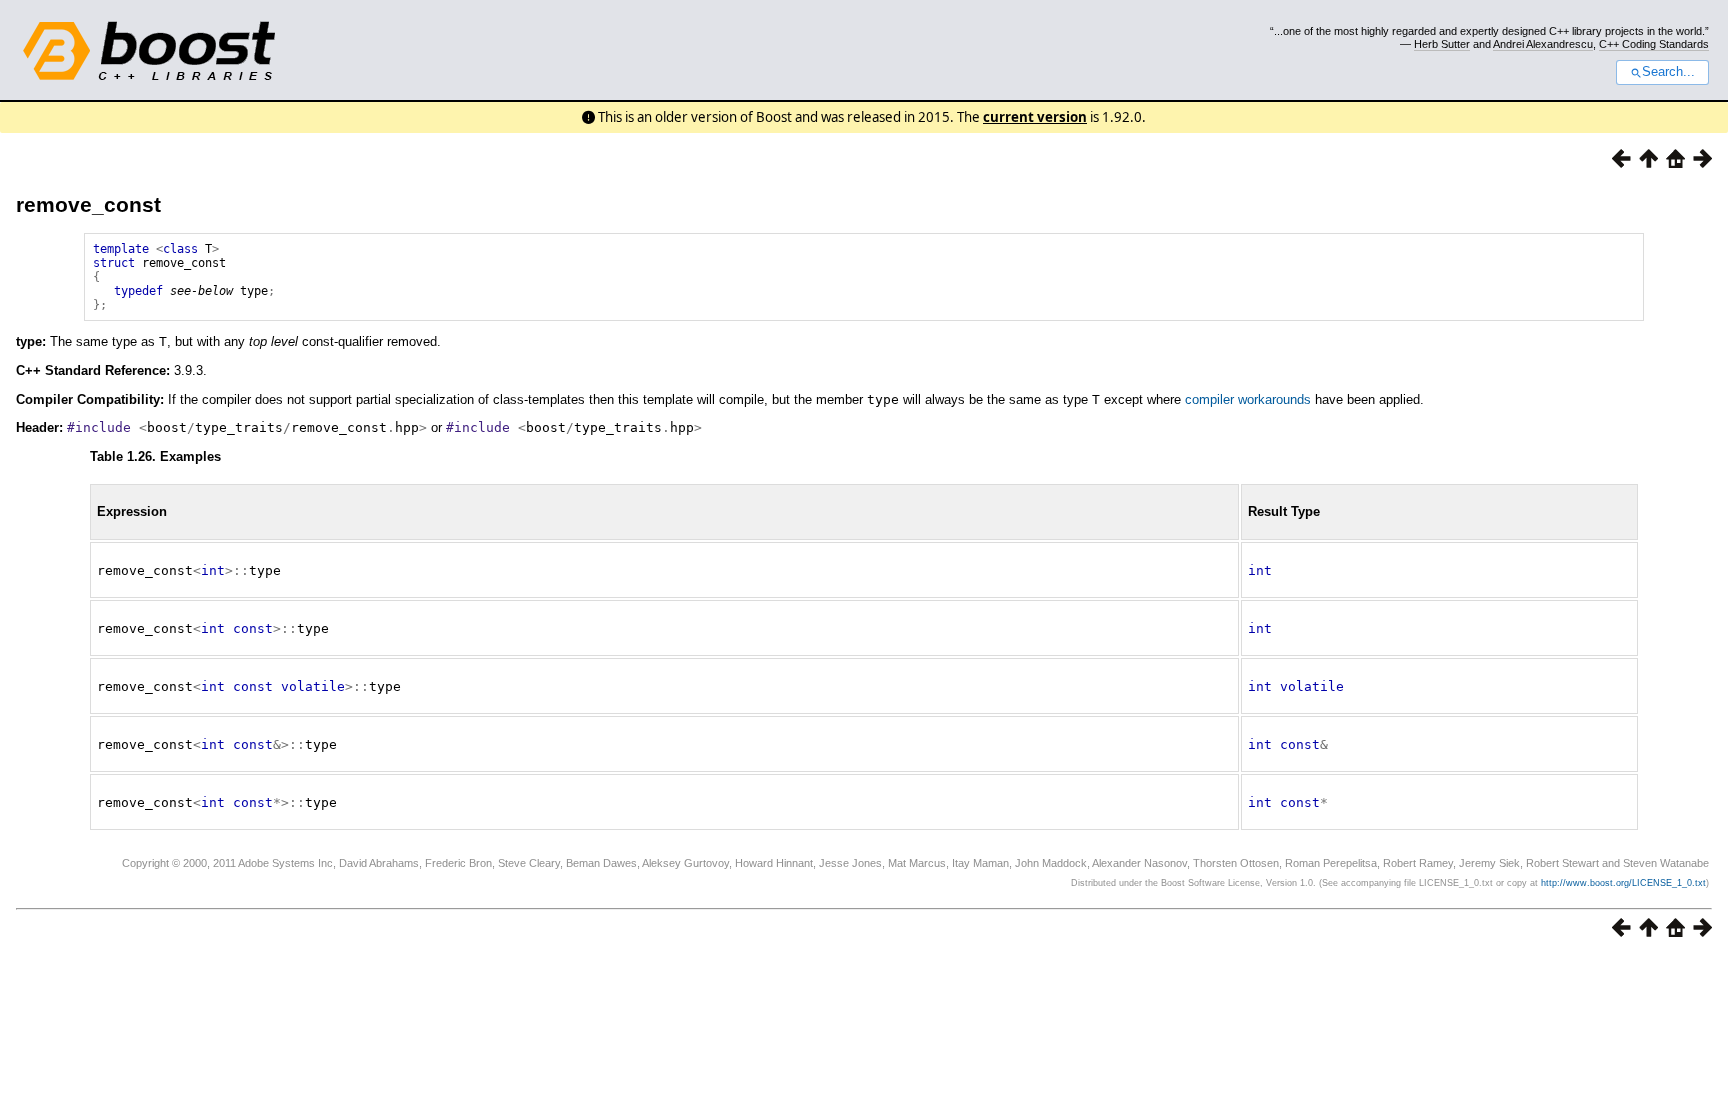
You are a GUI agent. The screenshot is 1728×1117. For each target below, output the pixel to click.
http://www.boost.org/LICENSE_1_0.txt (1623, 883)
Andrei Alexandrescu (1543, 44)
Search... (1668, 72)
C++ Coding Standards (1654, 44)
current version (1035, 117)
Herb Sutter (1442, 44)
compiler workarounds (1248, 399)
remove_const (88, 204)
